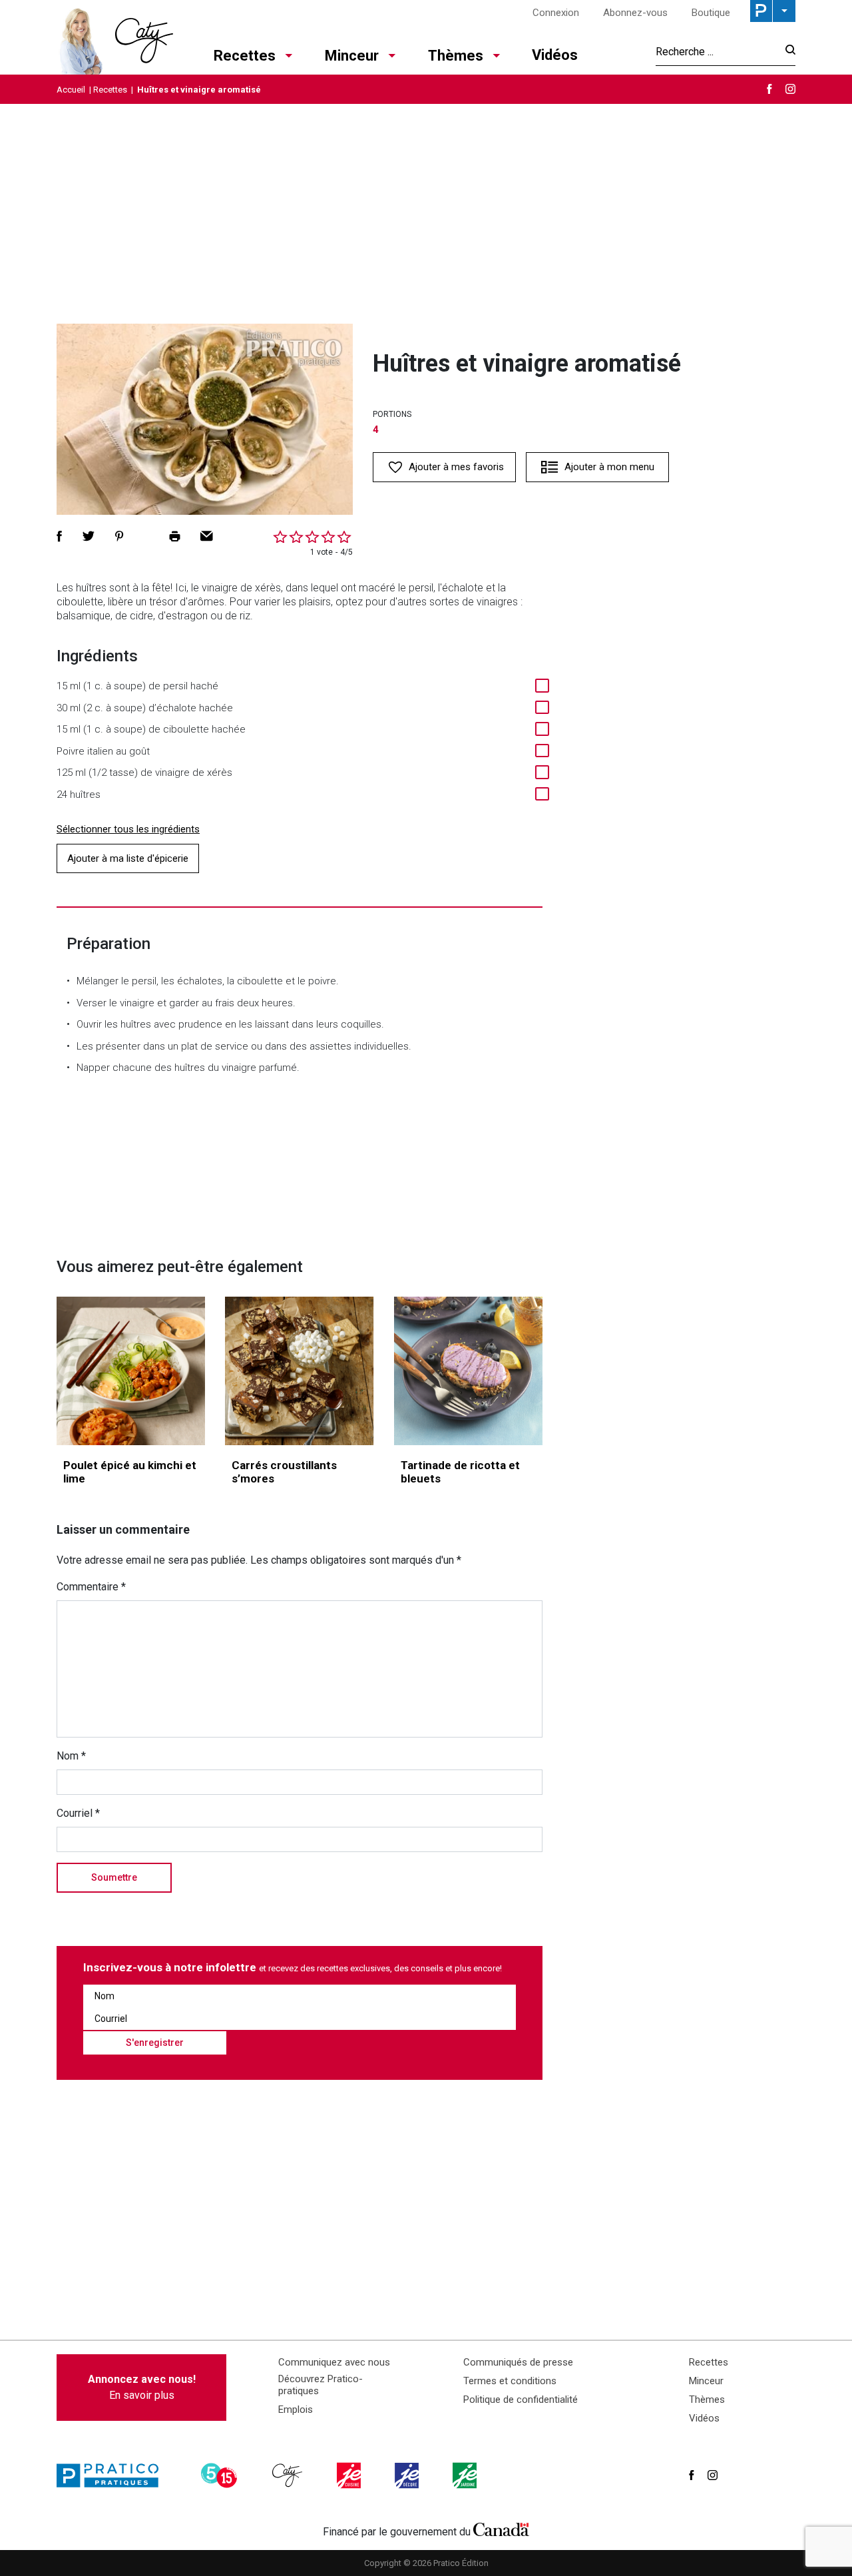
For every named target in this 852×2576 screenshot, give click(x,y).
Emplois (296, 2410)
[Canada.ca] (501, 2529)
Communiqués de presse (518, 2362)
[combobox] (717, 51)
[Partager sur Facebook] (59, 536)
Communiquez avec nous (334, 2362)
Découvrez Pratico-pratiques (320, 2385)
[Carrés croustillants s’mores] (299, 1371)
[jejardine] (466, 2475)
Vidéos (555, 55)
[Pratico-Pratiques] (113, 2475)
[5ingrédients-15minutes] (221, 2475)
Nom (71, 1756)
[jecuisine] (350, 2475)
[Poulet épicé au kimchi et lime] (131, 1371)
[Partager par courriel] (207, 536)
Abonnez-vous (635, 13)
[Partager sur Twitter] (89, 536)
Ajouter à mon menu (609, 467)
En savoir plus (142, 2387)
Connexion (556, 13)
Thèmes (456, 56)
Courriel (78, 1813)
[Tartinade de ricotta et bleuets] (468, 1371)
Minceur (352, 56)
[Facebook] (769, 89)
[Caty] (289, 2475)
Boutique (711, 13)
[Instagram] (790, 89)
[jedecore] (408, 2475)
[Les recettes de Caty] (115, 37)
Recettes (245, 56)
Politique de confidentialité (521, 2400)
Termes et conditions (510, 2381)
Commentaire (91, 1587)
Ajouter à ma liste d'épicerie (128, 858)
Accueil (71, 90)
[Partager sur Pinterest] (119, 536)
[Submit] (786, 52)
